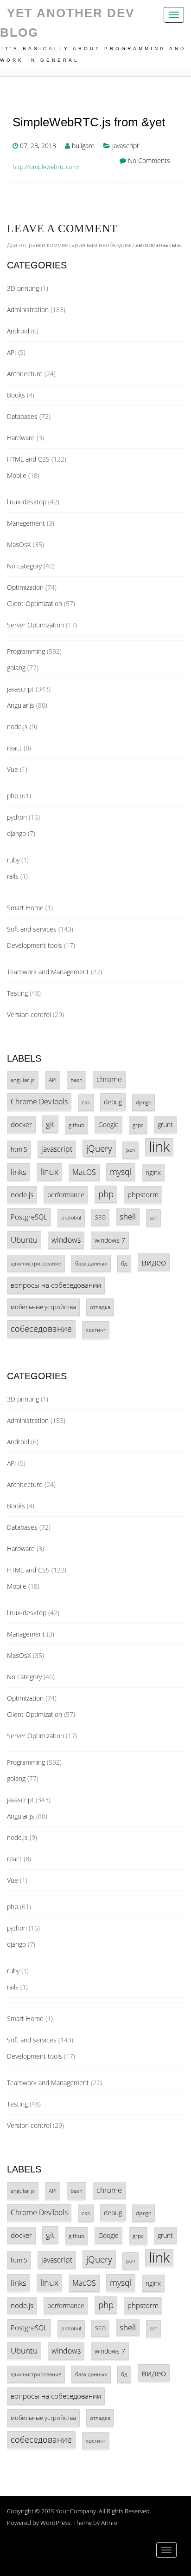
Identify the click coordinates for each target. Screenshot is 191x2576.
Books (16, 395)
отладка (100, 1307)
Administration (28, 310)
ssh (153, 1218)
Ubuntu (24, 1240)
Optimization (25, 587)
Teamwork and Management (48, 972)
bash (76, 1080)
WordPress (55, 2523)
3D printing (23, 288)
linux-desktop (27, 502)
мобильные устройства (43, 1307)
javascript (126, 146)
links (19, 1172)
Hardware (21, 438)
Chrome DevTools (39, 1102)
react (14, 748)
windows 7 (110, 1240)
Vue (13, 769)
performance (66, 1195)
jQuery (99, 1148)
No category (24, 566)
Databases (22, 416)
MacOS (84, 1172)
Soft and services (32, 929)
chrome (109, 1079)
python (17, 817)
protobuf (71, 1218)
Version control (29, 1014)
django (16, 833)
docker (21, 1124)
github (76, 1125)
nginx (153, 1172)
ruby (13, 860)
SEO (100, 1217)
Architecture (25, 374)
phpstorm (143, 1194)
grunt (165, 1125)
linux (49, 1172)
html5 (19, 1149)
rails (13, 876)
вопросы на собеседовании (56, 1285)
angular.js (23, 1080)
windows (66, 1240)
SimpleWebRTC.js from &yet (89, 122)
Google (108, 1125)
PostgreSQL (29, 1217)
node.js (17, 727)
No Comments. (150, 160)
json (131, 1150)
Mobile (17, 475)
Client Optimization (35, 603)
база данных (91, 1263)
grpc (138, 1125)
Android (18, 331)
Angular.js (21, 705)
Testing (17, 993)
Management (26, 523)
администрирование (36, 1263)
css (86, 1102)
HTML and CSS (28, 459)
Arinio (109, 2523)
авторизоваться (158, 245)
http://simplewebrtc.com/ (46, 167)
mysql (121, 1172)
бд (124, 1263)
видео (154, 1262)
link (159, 1147)
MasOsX (19, 545)
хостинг (96, 1330)
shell (128, 1216)
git (50, 1124)
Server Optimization (35, 625)
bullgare (83, 146)
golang (16, 668)
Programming (26, 651)
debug (113, 1102)
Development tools (35, 945)
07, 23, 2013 (38, 146)
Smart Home (25, 908)
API (12, 352)
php (13, 796)
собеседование (41, 1329)
